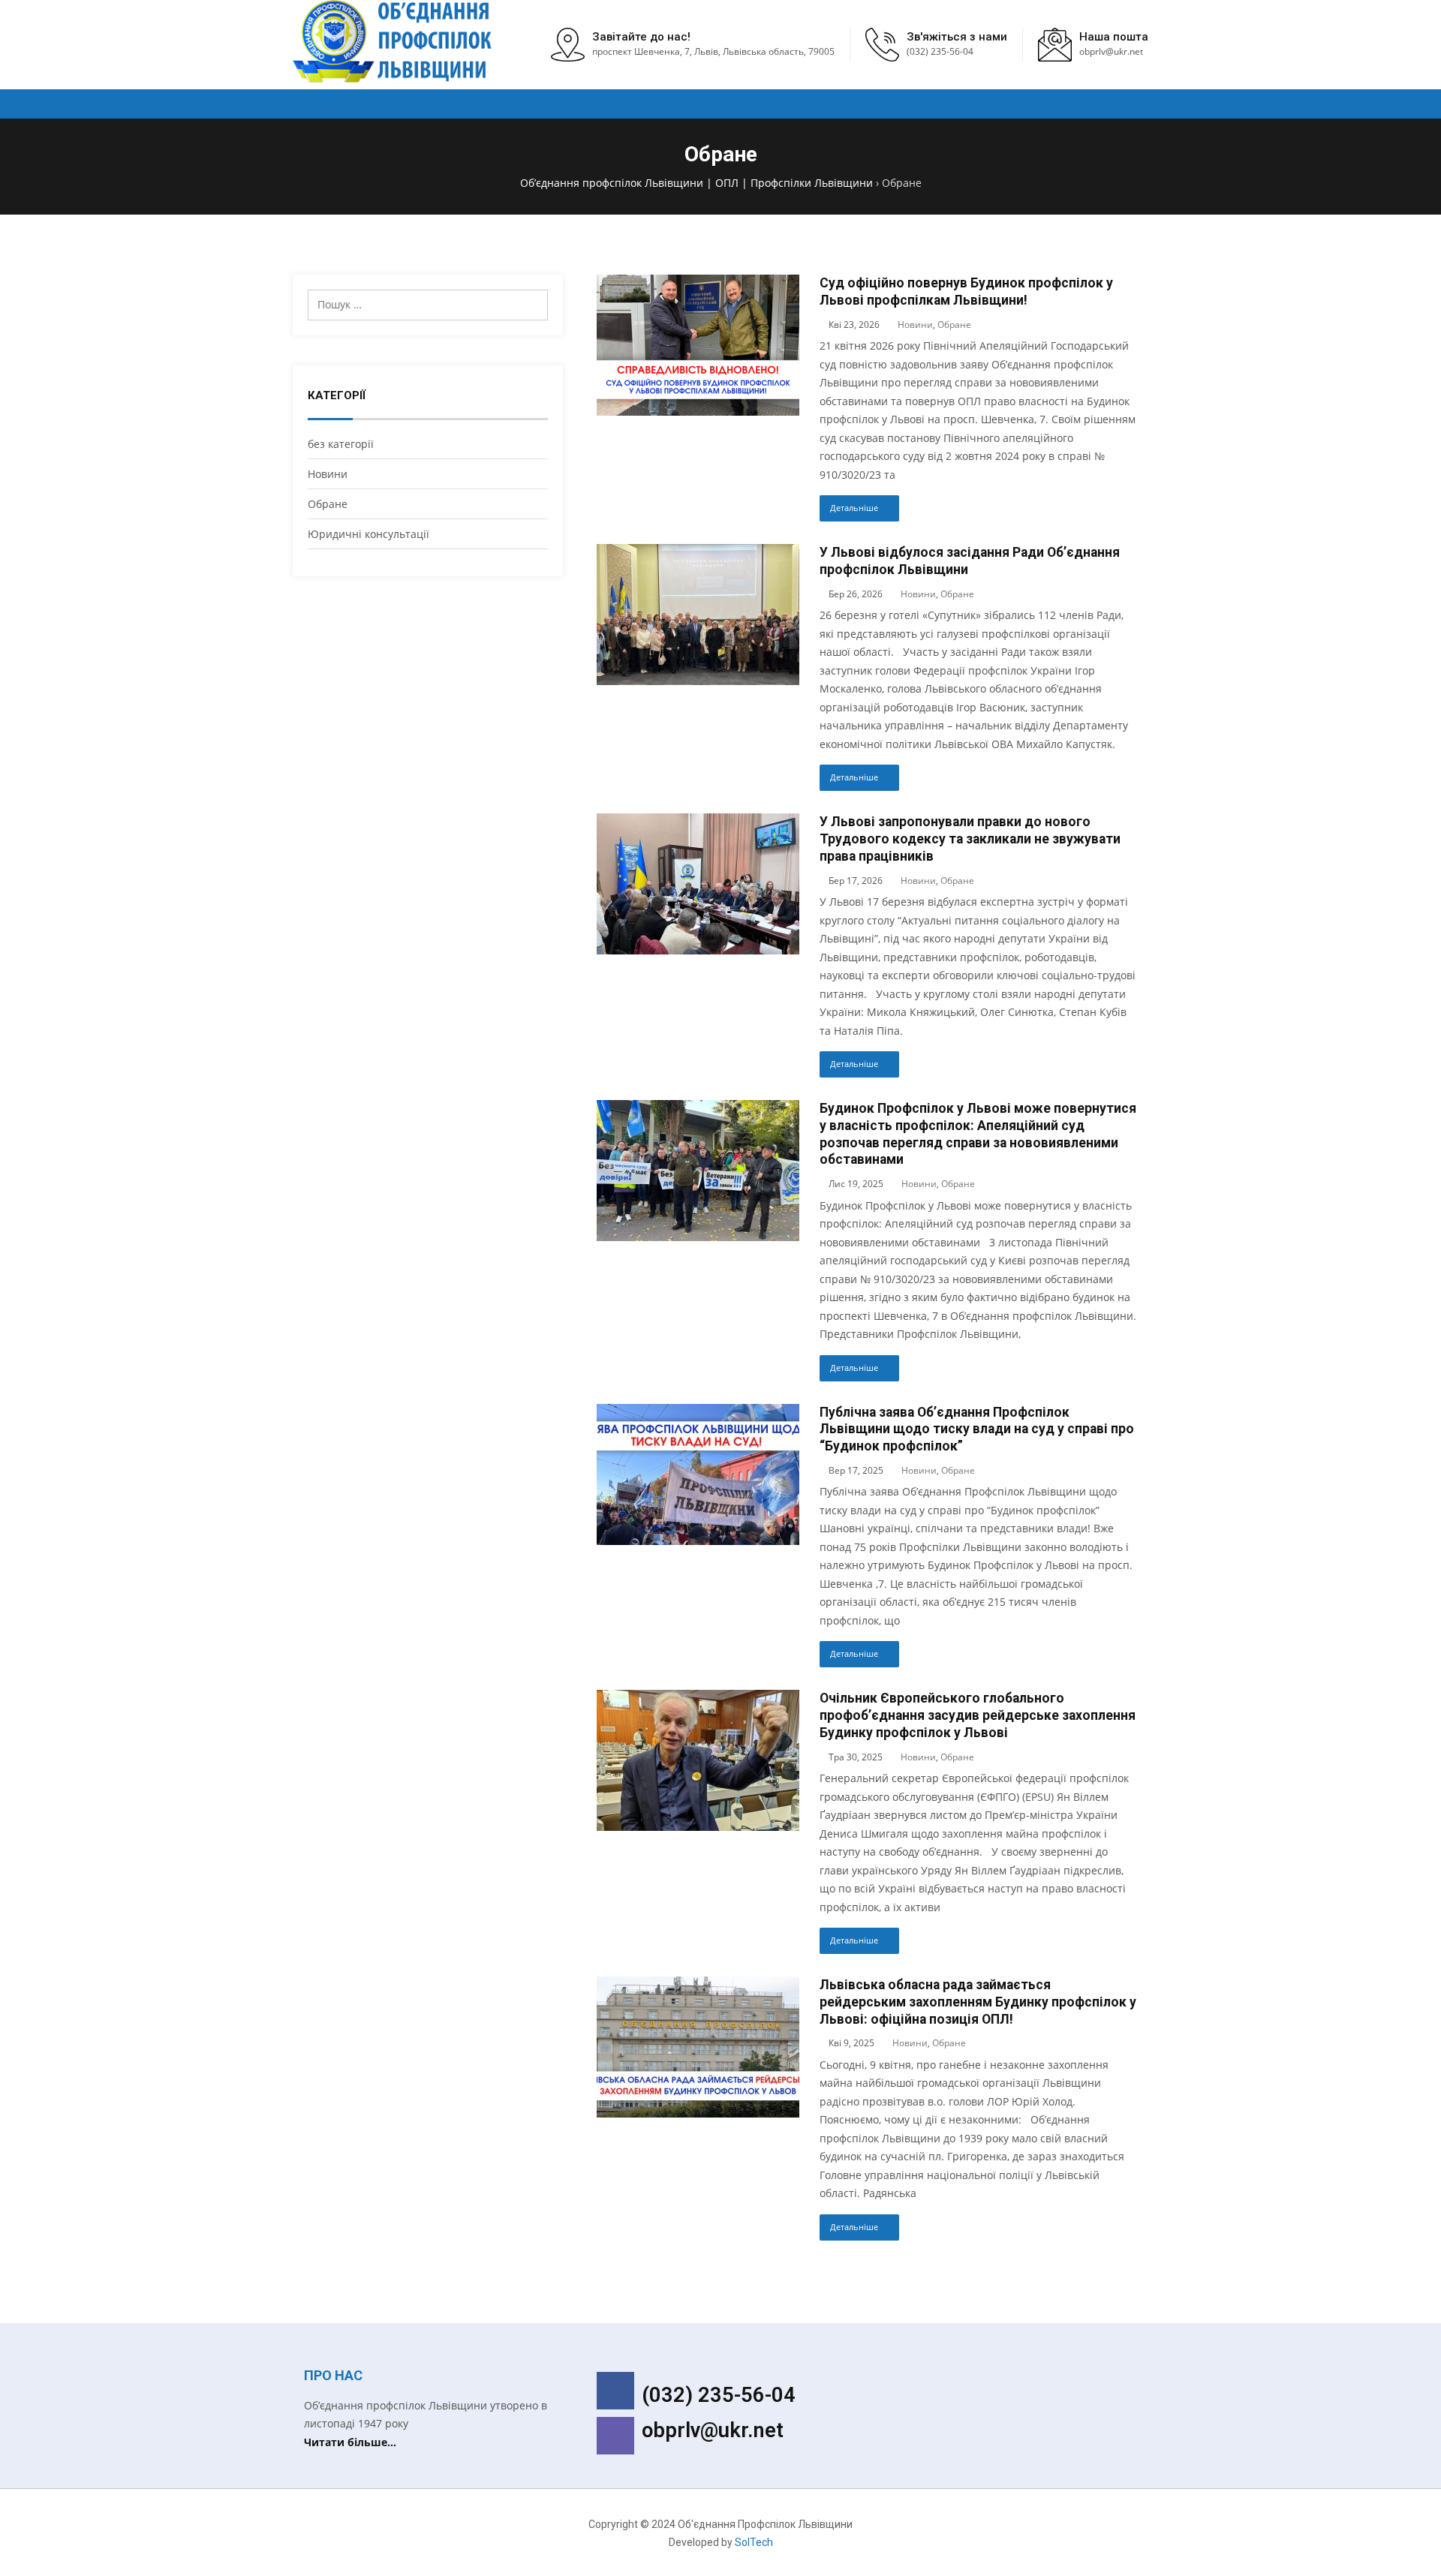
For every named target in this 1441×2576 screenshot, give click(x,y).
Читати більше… (350, 2442)
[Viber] (615, 2436)
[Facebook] (615, 2391)
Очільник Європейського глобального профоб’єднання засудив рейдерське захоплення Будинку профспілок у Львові (978, 1715)
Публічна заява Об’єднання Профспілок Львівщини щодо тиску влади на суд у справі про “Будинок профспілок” (977, 1429)
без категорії (341, 444)
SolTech (754, 2542)
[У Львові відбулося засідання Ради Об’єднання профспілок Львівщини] (698, 553)
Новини (328, 474)
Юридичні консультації (369, 534)
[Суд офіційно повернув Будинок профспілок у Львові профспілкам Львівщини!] (698, 283)
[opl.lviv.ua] (394, 41)
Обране (328, 504)
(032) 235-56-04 (940, 51)
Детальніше (854, 508)
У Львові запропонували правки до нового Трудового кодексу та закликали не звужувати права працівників (970, 839)
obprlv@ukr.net (713, 2430)
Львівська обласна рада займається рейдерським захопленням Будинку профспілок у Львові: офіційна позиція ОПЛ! (978, 2002)
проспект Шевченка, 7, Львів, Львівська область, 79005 (713, 51)
